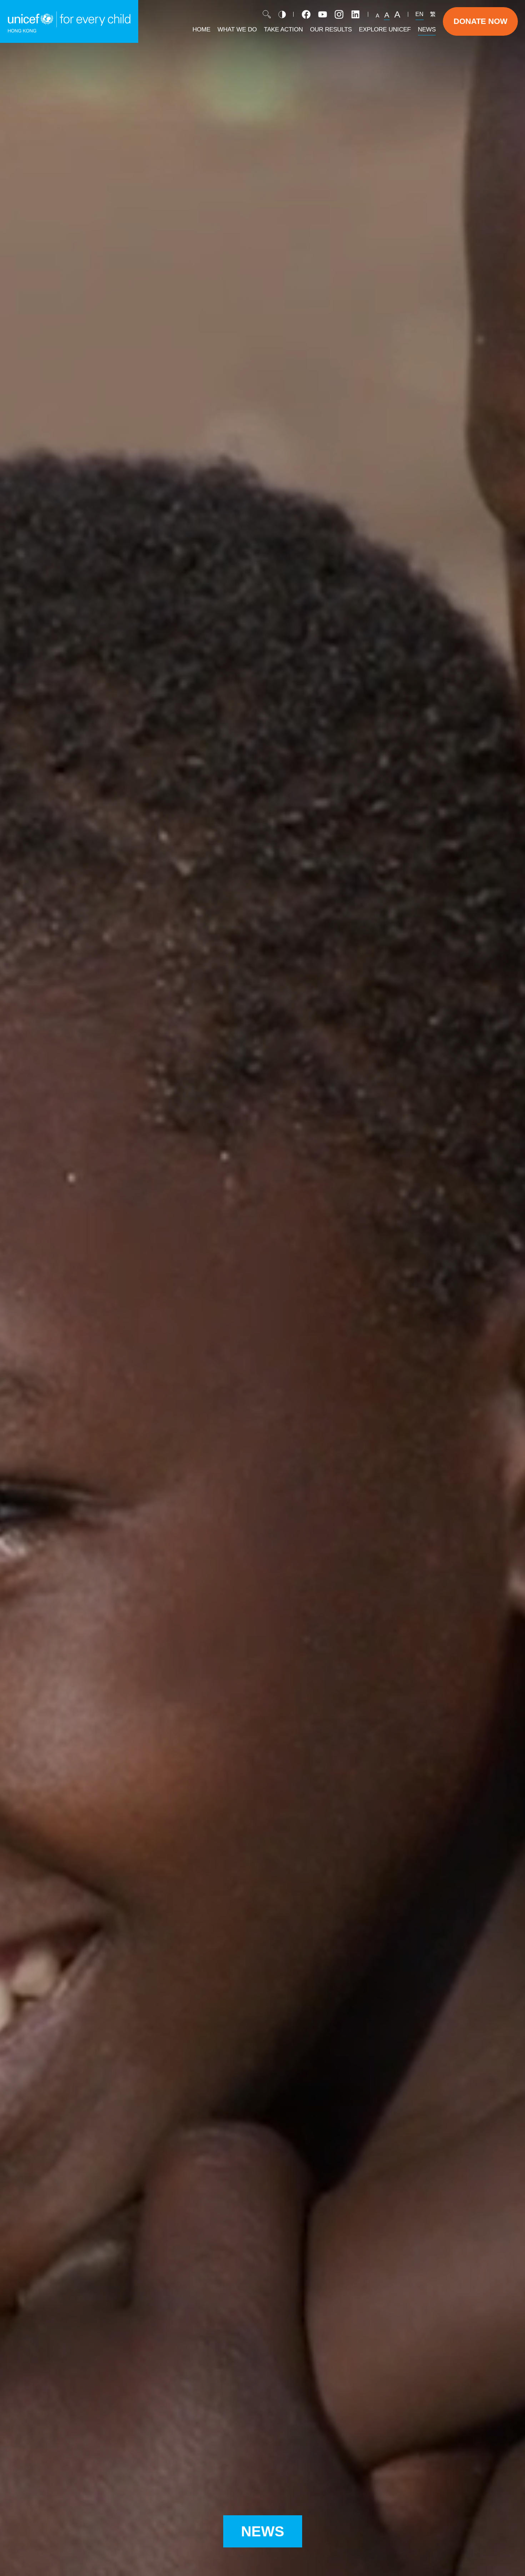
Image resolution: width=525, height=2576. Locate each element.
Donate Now (481, 21)
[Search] (267, 14)
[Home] (69, 21)
